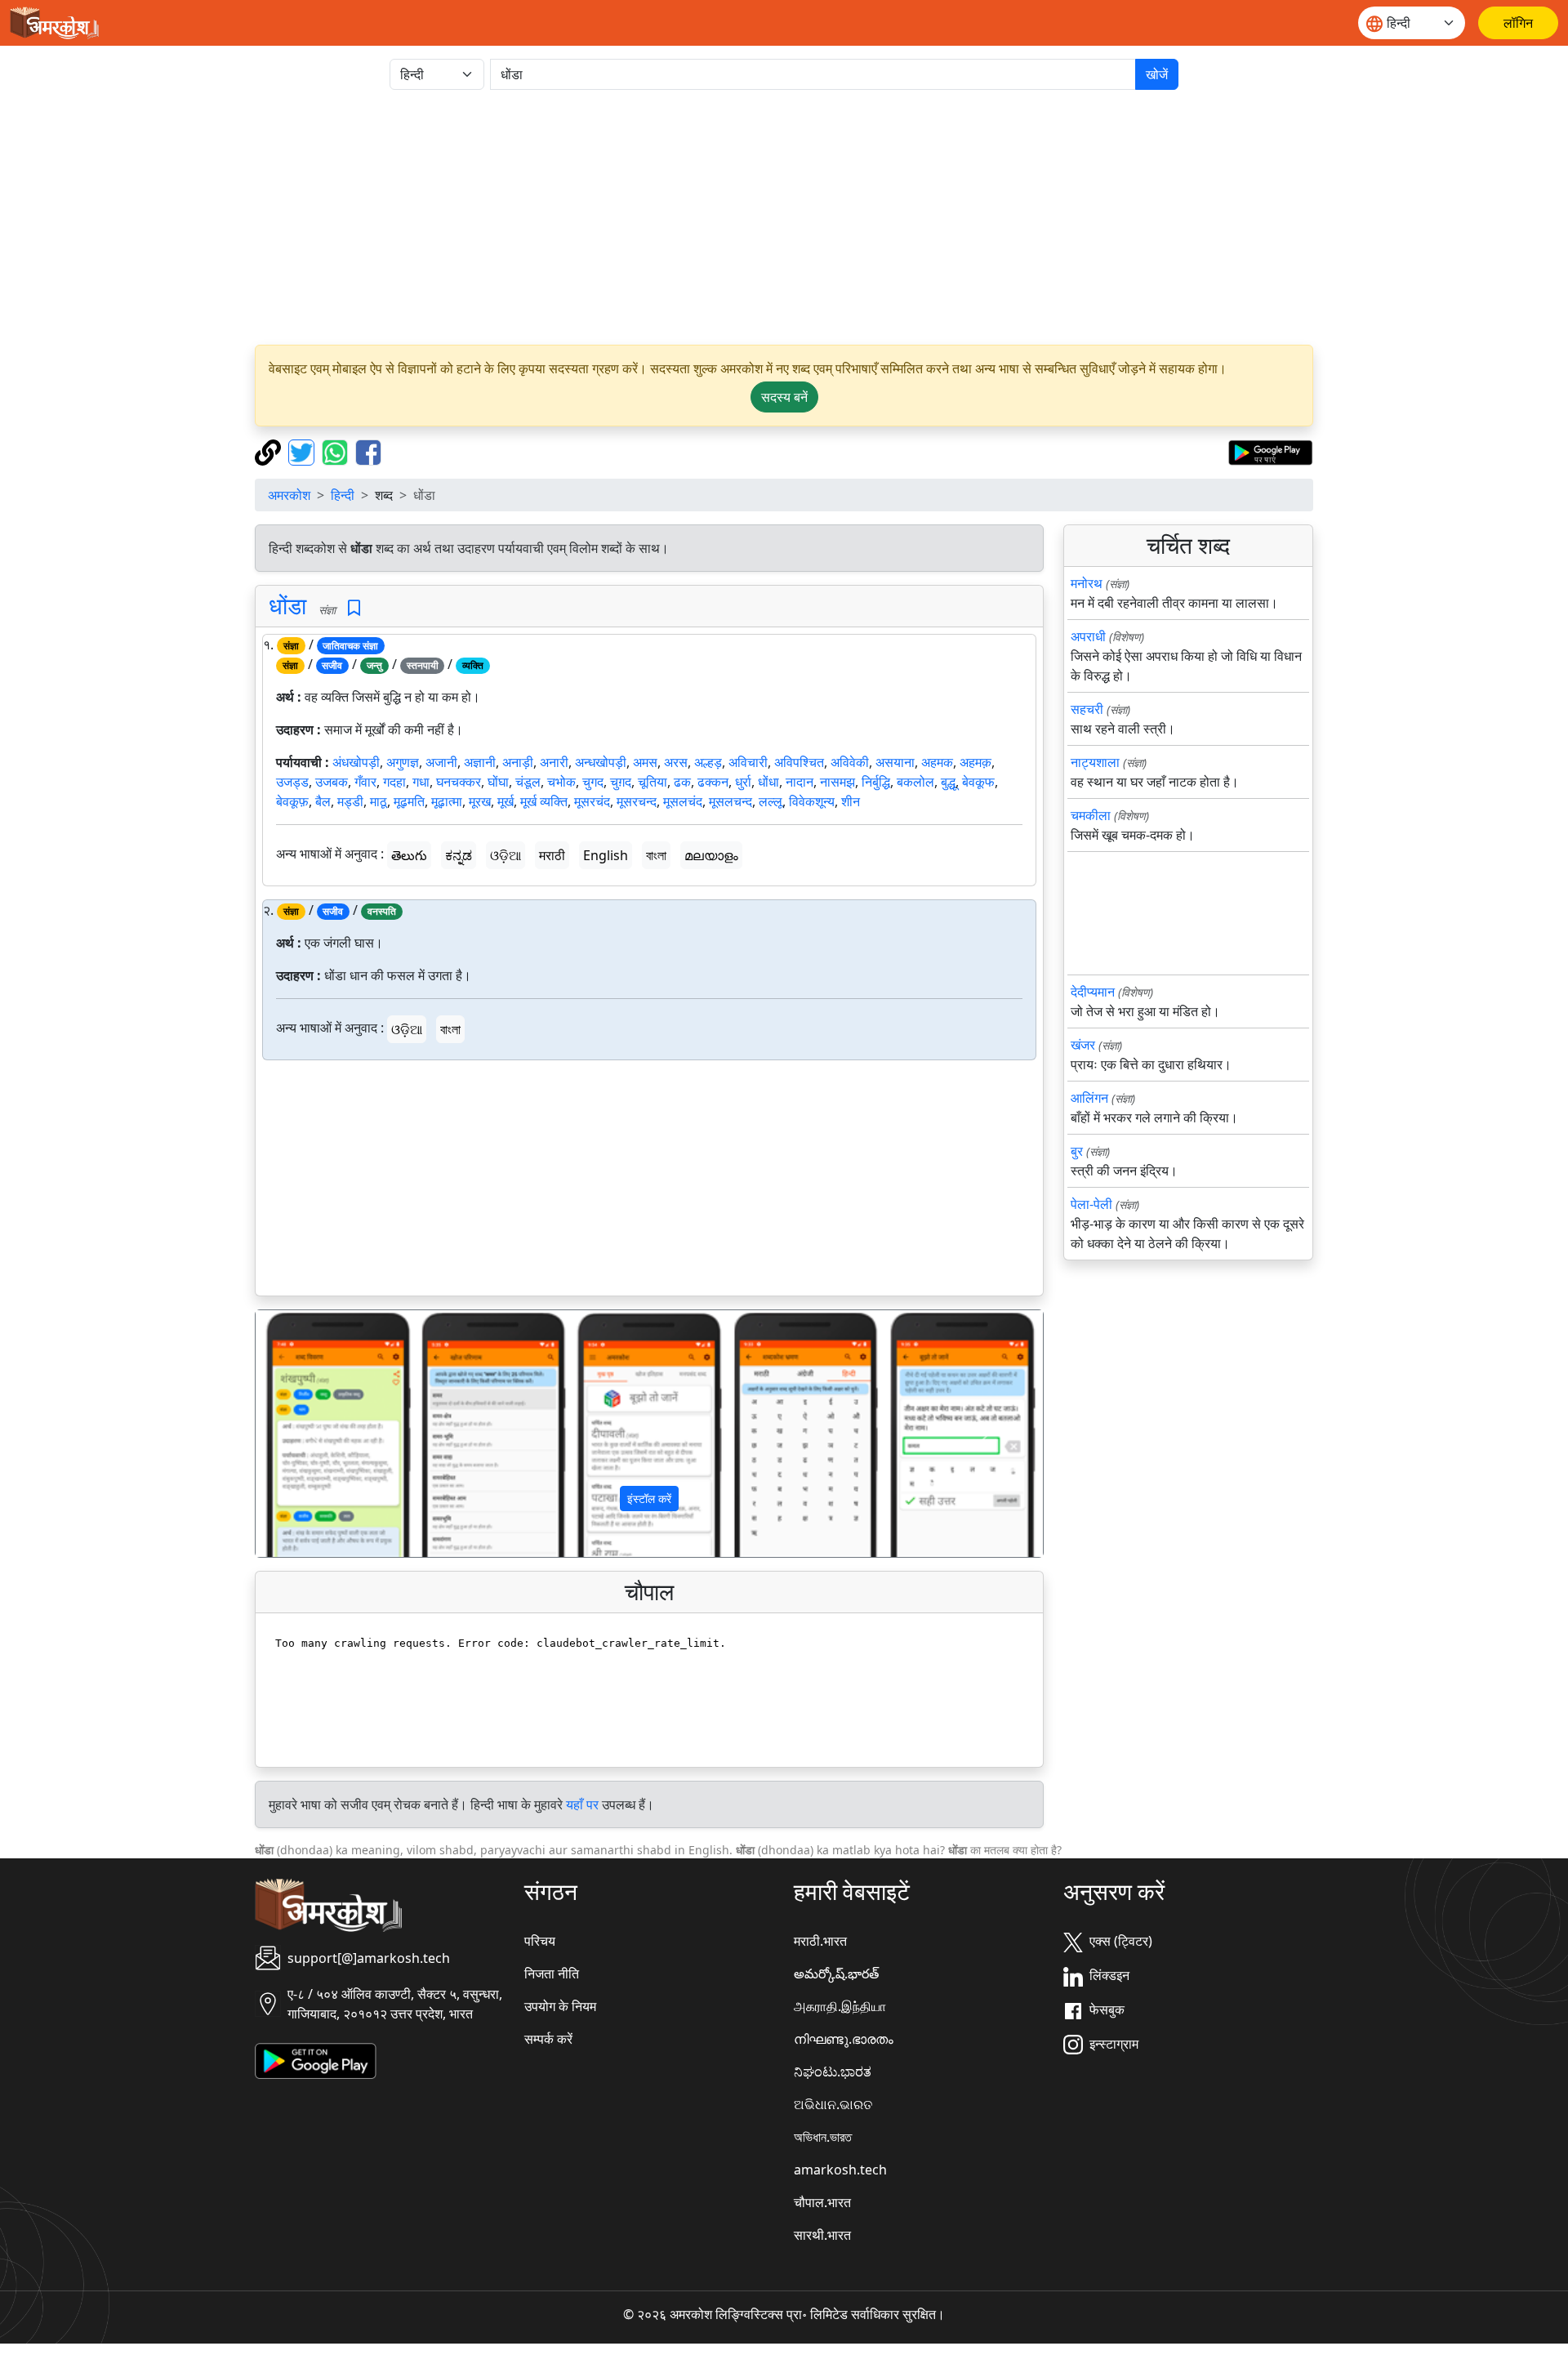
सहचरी (1087, 709)
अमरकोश (289, 495)
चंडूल (528, 782)
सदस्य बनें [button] (784, 397)
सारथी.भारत (822, 2235)
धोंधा (768, 782)
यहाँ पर (582, 1804)
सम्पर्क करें (548, 2039)
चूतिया (653, 782)
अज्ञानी (480, 762)
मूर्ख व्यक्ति (544, 801)
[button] (315, 1434)
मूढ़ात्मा (447, 801)
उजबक (332, 782)
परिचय (540, 1941)
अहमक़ (976, 762)
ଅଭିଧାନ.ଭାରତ (833, 2104)
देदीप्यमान (1093, 992)
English (606, 855)
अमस (645, 762)
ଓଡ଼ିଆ (506, 855)
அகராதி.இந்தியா (840, 2006)
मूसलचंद (683, 801)
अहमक (937, 762)
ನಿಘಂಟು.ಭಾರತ (833, 2072)
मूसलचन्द (731, 801)
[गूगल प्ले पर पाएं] (1270, 451)
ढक (682, 782)
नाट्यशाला (1095, 762)
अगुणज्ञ (403, 762)
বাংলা (656, 855)
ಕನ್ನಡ (459, 855)
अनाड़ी (518, 762)
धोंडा (287, 605)
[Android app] (316, 2059)
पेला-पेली (1091, 1204)
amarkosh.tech (840, 2170)
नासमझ (837, 782)
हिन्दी (343, 495)
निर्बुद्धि (876, 782)
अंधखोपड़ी (356, 762)
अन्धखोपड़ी (601, 762)
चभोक (561, 782)
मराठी (552, 855)
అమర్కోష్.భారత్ (836, 1974)
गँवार (365, 782)
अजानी (441, 762)
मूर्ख (506, 801)
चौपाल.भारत (822, 2202)
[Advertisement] (784, 217)
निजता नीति (552, 1974)
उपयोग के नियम (560, 2006)
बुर (1077, 1151)
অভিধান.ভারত (823, 2137)
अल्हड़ (708, 762)
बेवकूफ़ (292, 801)
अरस (676, 762)
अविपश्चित (799, 762)
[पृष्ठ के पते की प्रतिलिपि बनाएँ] (270, 451)
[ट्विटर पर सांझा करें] (303, 451)
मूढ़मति (409, 801)
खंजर (1083, 1045)
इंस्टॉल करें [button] (649, 1499)
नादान (800, 782)
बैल (323, 801)
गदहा (394, 782)
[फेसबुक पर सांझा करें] (368, 451)
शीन (851, 801)
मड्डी (350, 801)
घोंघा (498, 782)
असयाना (895, 762)
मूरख (480, 801)
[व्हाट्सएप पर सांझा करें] (337, 451)
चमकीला (1091, 815)
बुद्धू (948, 782)
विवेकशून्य (812, 801)
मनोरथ (1087, 583)
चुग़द (621, 782)
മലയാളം (711, 855)
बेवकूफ (978, 782)
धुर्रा (743, 782)
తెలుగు (409, 855)
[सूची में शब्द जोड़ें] (354, 608)
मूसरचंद (592, 801)
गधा (421, 782)
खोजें (1157, 74)
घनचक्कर (459, 782)
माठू (379, 801)
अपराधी (1088, 636)
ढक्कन (713, 782)
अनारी (554, 762)
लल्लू (771, 801)
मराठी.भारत (820, 1941)
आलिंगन (1089, 1098)
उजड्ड (292, 782)
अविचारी (748, 762)
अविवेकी (850, 762)
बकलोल (915, 782)
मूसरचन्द (637, 801)
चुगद (593, 782)
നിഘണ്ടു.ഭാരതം (844, 2039)
